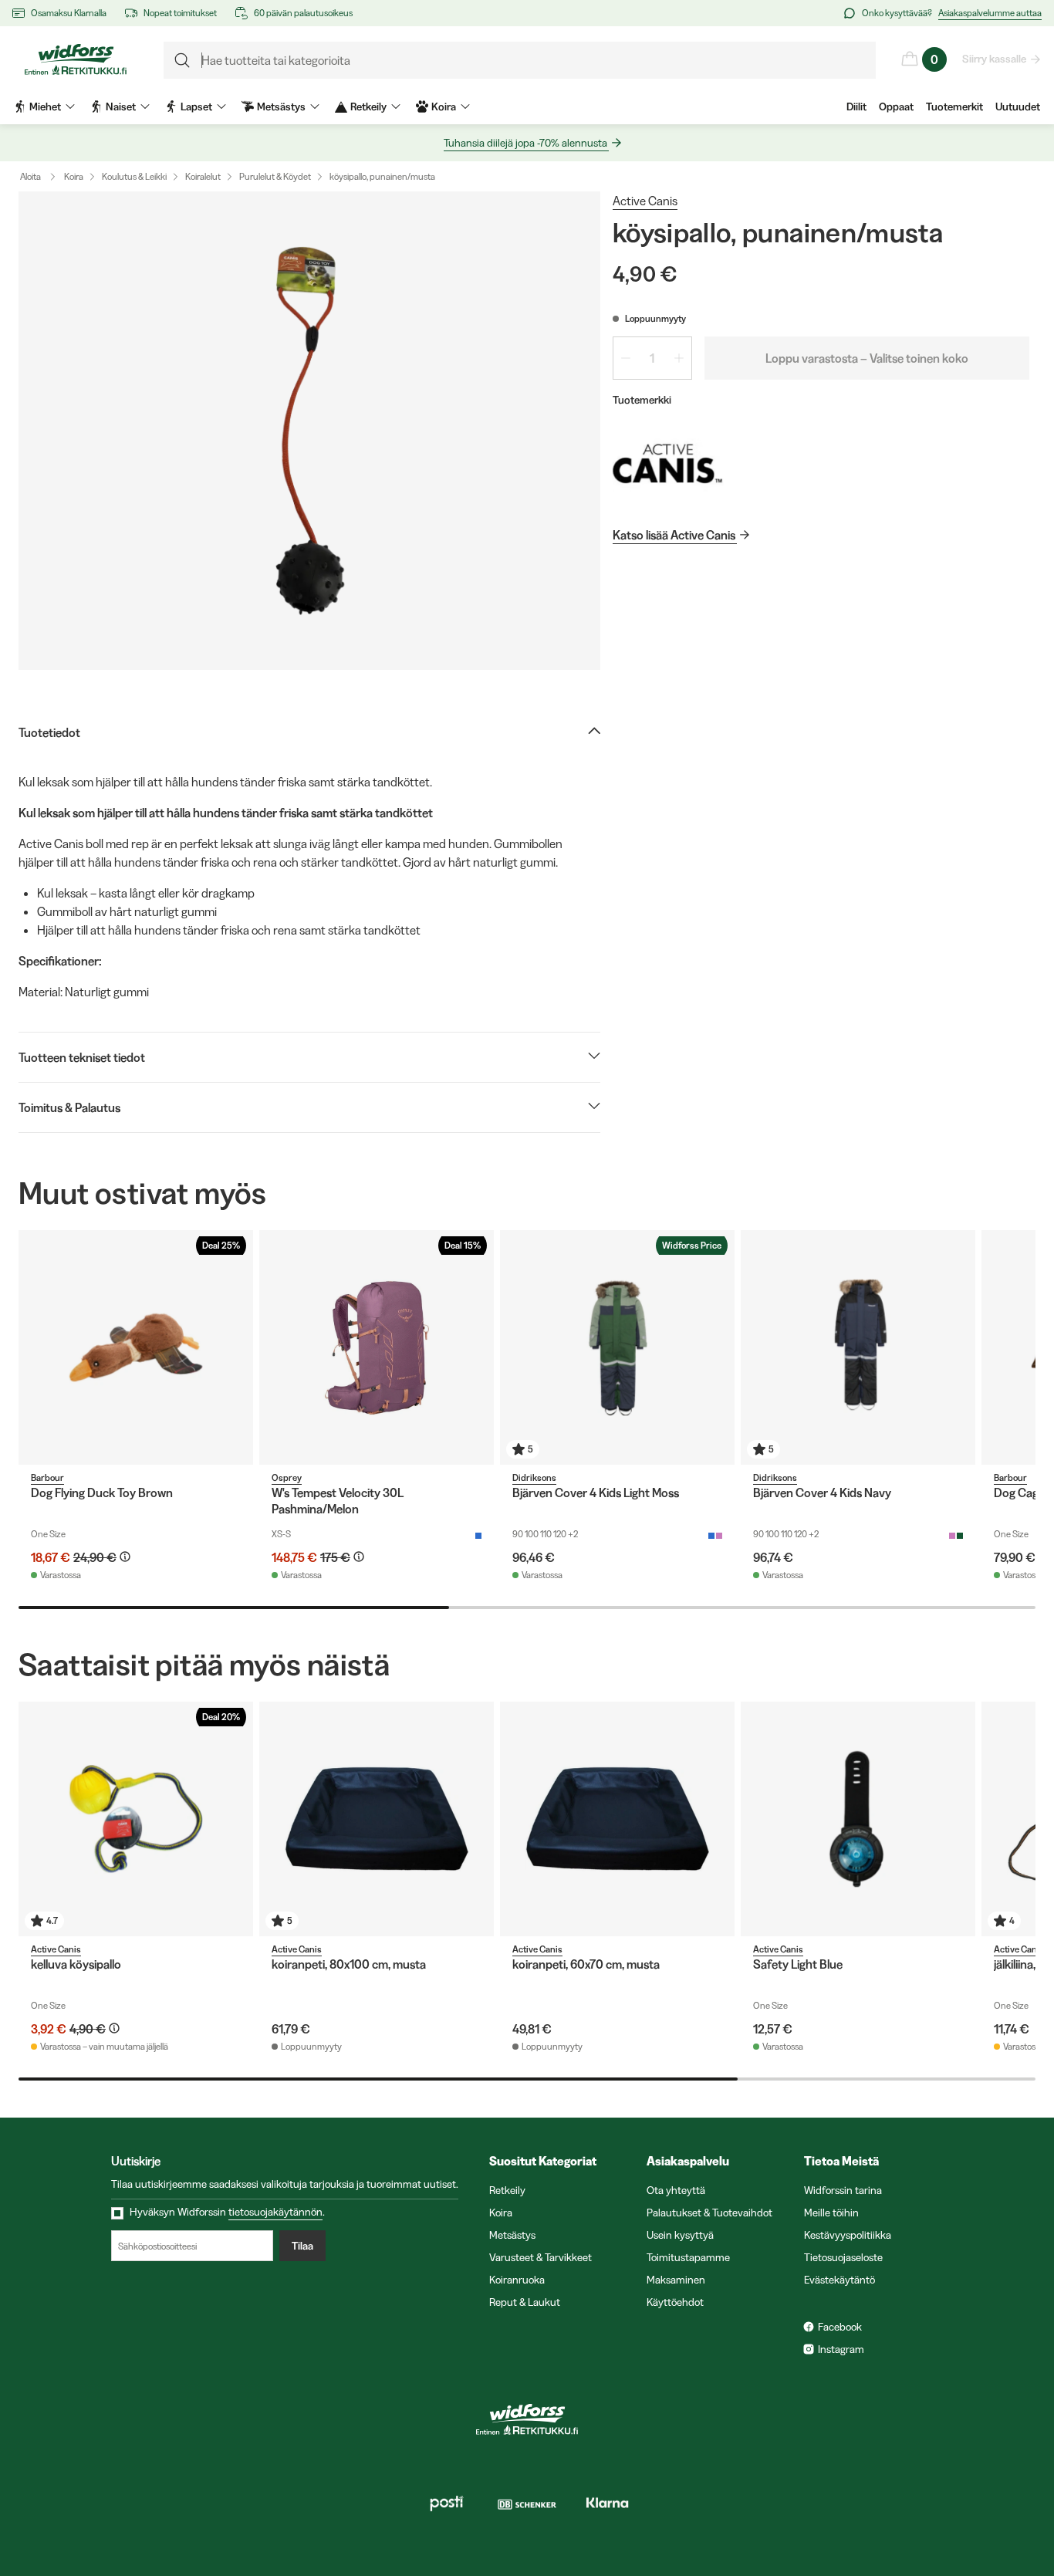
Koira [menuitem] (444, 106)
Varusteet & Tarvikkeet (541, 2257)
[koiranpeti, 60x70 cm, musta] (617, 1819)
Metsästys (512, 2235)
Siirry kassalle (994, 59)
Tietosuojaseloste (843, 2257)
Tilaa (302, 2246)
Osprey (287, 1477)
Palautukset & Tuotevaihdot (709, 2213)
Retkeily (507, 2190)
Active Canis (645, 201)
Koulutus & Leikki (134, 176)
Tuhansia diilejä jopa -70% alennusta (525, 143)
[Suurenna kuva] (309, 431)
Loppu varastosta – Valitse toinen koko (867, 358)
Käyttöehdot (675, 2302)
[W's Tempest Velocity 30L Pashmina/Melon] (377, 1347)
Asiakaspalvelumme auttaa (990, 13)
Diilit (856, 106)
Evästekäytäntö (839, 2280)
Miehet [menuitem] (45, 106)
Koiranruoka (517, 2280)
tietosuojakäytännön (275, 2212)
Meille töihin (831, 2213)
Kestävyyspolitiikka (848, 2235)
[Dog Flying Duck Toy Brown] (136, 1347)
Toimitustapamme (688, 2257)
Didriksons (534, 1477)
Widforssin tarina (843, 2190)
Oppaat (896, 106)
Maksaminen (676, 2280)
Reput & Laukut (525, 2302)
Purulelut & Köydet (275, 176)
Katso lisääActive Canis (674, 535)
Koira (74, 176)
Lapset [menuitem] (196, 106)
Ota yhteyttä (676, 2190)
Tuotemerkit (954, 106)
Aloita (30, 176)
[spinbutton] (652, 358)
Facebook (840, 2327)
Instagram (841, 2349)
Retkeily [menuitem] (368, 106)
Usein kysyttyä (680, 2235)
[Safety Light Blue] (858, 1819)
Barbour (47, 1477)
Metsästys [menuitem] (281, 106)
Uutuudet (1018, 106)
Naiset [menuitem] (121, 106)
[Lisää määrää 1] (679, 358)
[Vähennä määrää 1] (626, 358)
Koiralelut (203, 176)
